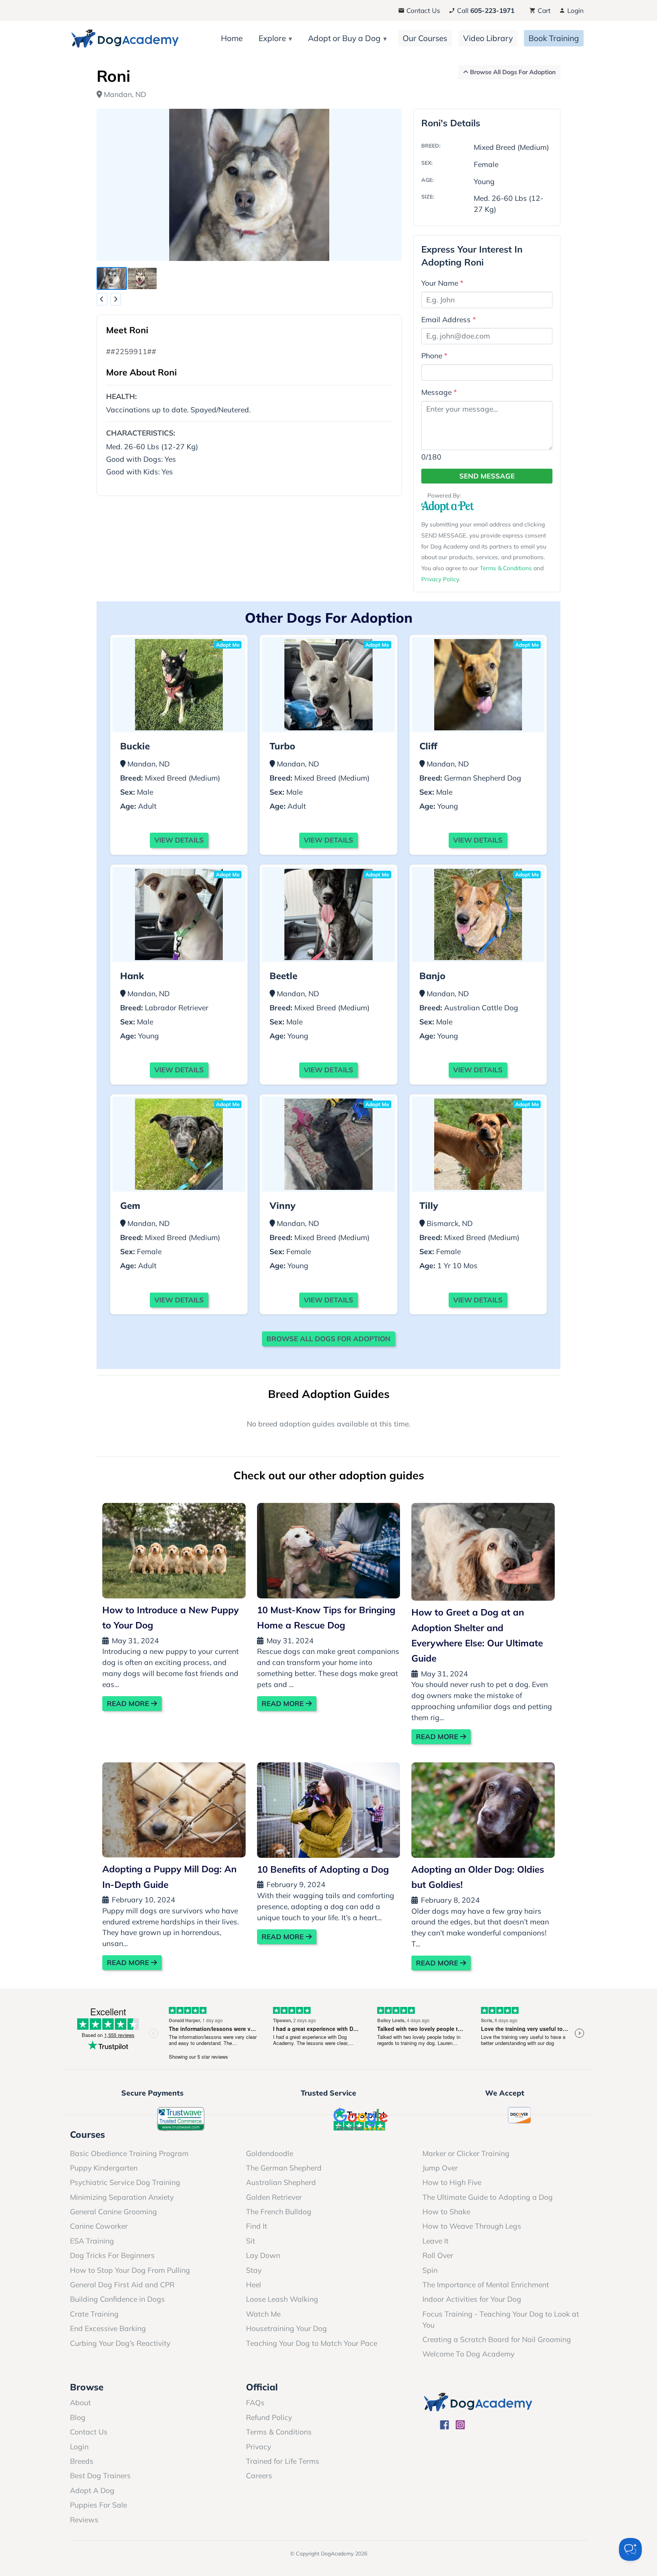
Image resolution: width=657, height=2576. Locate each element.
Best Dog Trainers (100, 2476)
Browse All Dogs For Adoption (512, 72)
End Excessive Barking (108, 2328)
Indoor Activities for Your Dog (472, 2299)
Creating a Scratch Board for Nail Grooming (497, 2339)
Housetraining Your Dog (286, 2328)
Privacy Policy (440, 579)
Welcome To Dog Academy (468, 2354)
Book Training (554, 38)
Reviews (84, 2520)
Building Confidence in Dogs (117, 2299)
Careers (259, 2476)
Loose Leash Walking (282, 2299)
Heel (254, 2285)
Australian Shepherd (281, 2182)
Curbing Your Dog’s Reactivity (120, 2343)
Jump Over (440, 2168)
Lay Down (263, 2255)
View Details (179, 840)
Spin (430, 2270)
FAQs (255, 2403)
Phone (434, 356)
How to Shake (446, 2212)
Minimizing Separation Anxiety (122, 2197)
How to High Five (452, 2182)
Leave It (436, 2241)
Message (439, 392)
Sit (251, 2241)
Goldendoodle (270, 2153)
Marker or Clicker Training (466, 2153)
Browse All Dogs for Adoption (328, 1339)
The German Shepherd (284, 2168)
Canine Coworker (99, 2226)
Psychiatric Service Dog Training (125, 2182)
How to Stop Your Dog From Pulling (130, 2270)
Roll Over (438, 2255)
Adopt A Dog (92, 2490)
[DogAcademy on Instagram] (460, 2426)
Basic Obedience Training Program (129, 2153)
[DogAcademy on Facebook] (445, 2426)
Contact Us (422, 10)
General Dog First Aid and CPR (122, 2285)
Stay (254, 2270)
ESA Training (92, 2241)
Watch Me (263, 2314)
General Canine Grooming (113, 2212)
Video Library (488, 38)
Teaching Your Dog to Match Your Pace (312, 2343)
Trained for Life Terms (283, 2461)
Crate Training (94, 2314)
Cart (543, 10)
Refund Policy (269, 2417)
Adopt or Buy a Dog (344, 38)
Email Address (449, 320)
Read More (129, 1704)
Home (232, 38)
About (80, 2403)
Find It (257, 2226)
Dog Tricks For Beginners (112, 2255)
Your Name (442, 283)
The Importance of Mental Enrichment (486, 2285)
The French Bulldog (279, 2212)
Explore (272, 38)
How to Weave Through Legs (472, 2226)
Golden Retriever (274, 2197)
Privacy (259, 2447)
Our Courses (425, 38)
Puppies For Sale (98, 2505)
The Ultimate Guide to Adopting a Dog (488, 2197)
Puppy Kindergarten (104, 2168)
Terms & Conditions (506, 568)
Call (485, 10)
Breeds (82, 2461)
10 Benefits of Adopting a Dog (323, 1869)
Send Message (487, 476)
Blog (78, 2417)
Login (574, 10)
